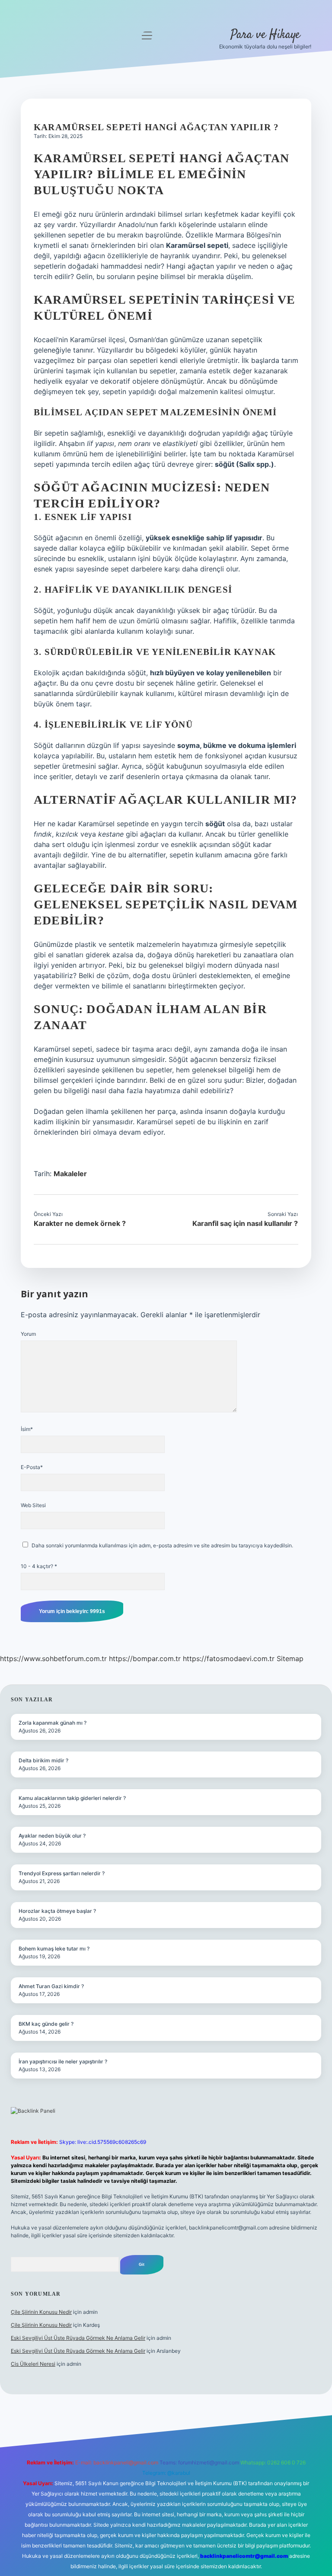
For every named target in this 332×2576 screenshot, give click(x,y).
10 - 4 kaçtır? (39, 1566)
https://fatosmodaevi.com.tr (229, 1659)
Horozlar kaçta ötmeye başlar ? (57, 1911)
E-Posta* (32, 1467)
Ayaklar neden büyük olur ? (52, 1836)
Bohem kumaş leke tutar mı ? (54, 1949)
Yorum (28, 1334)
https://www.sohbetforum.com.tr (53, 1659)
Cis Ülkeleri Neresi (33, 2364)
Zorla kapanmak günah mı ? (53, 1723)
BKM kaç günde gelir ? (46, 2024)
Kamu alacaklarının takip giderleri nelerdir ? (72, 1798)
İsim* (27, 1429)
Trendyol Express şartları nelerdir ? (62, 1873)
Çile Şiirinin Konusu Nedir (41, 2312)
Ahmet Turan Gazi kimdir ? (51, 1986)
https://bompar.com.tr (145, 1659)
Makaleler (70, 1174)
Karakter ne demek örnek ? (80, 1223)
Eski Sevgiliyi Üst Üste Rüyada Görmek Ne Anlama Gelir (78, 2338)
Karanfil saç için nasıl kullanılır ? (245, 1223)
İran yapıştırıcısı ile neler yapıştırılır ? (63, 2061)
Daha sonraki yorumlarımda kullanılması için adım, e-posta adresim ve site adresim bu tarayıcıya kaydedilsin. (162, 1545)
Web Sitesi (33, 1505)
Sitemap (290, 1659)
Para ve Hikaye (265, 35)
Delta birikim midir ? (43, 1760)
